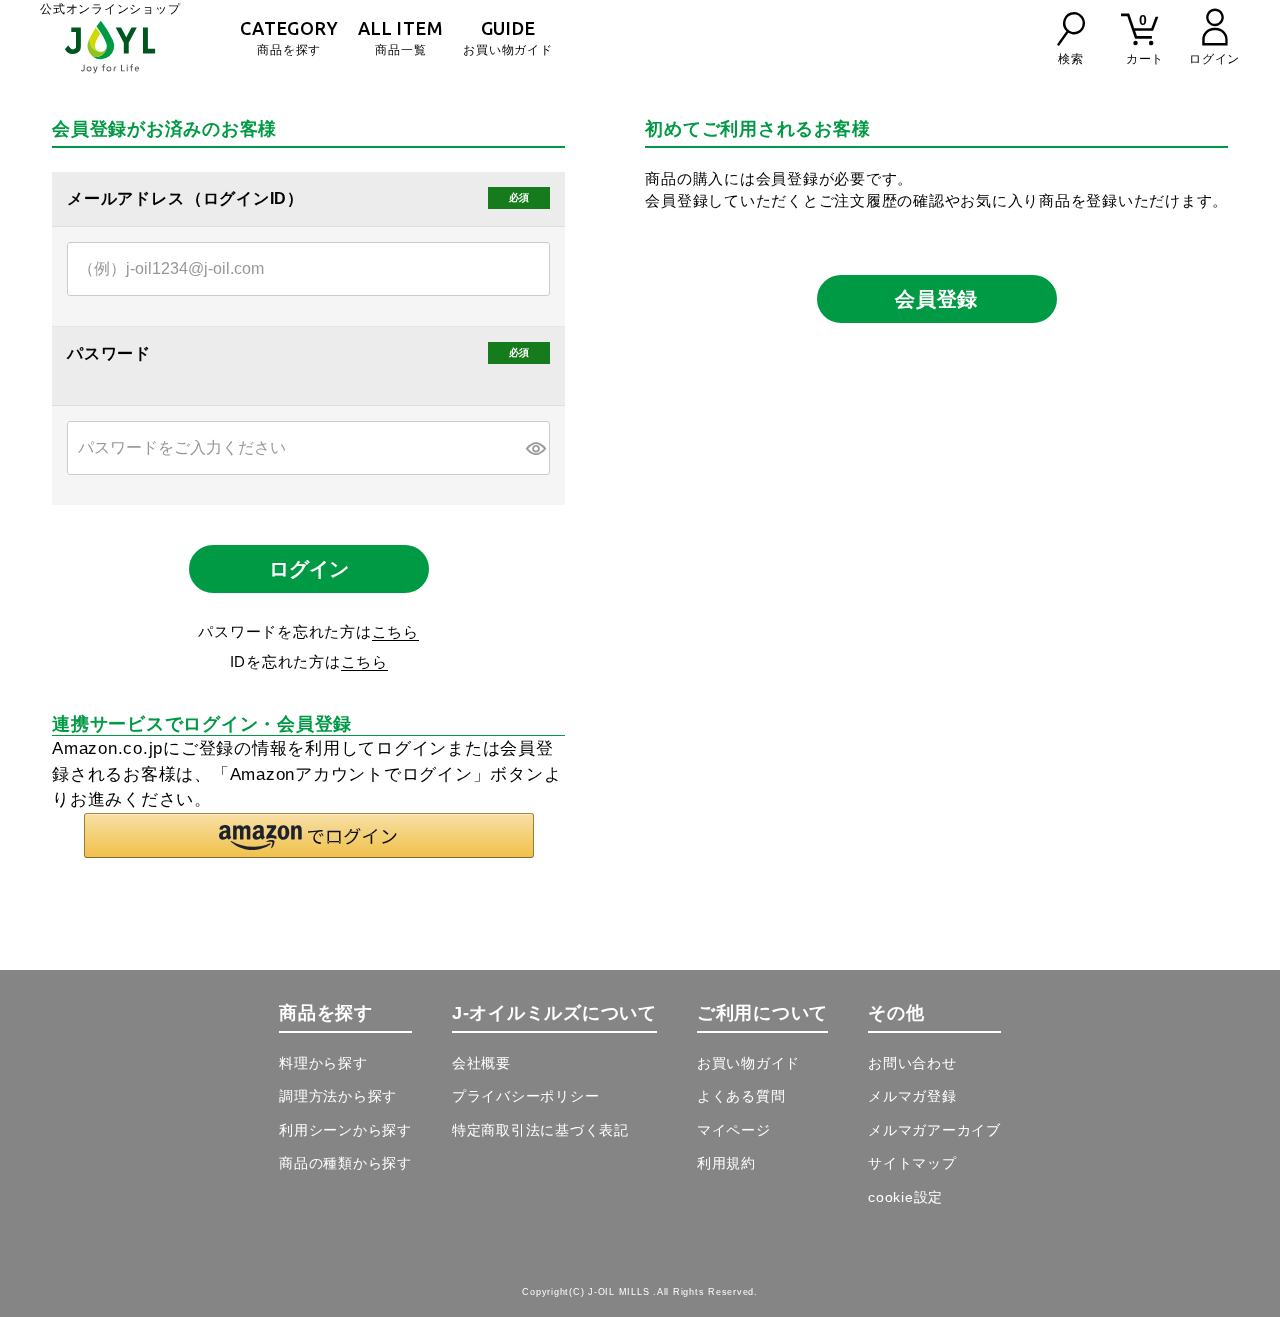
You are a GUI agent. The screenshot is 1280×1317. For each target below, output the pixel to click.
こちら (395, 631)
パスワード (111, 354)
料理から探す (323, 1063)
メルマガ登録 (912, 1096)
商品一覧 (400, 37)
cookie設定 (905, 1197)
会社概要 (481, 1063)
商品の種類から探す (345, 1163)
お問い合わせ (912, 1063)
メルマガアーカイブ (934, 1130)
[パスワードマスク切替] (535, 448)
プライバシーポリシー (526, 1096)
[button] (309, 835)
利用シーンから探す (345, 1130)
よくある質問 (741, 1096)
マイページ (734, 1130)
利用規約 (726, 1163)
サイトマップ (912, 1163)
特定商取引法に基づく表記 (540, 1130)
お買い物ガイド (507, 37)
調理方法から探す (338, 1096)
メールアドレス (128, 199)
